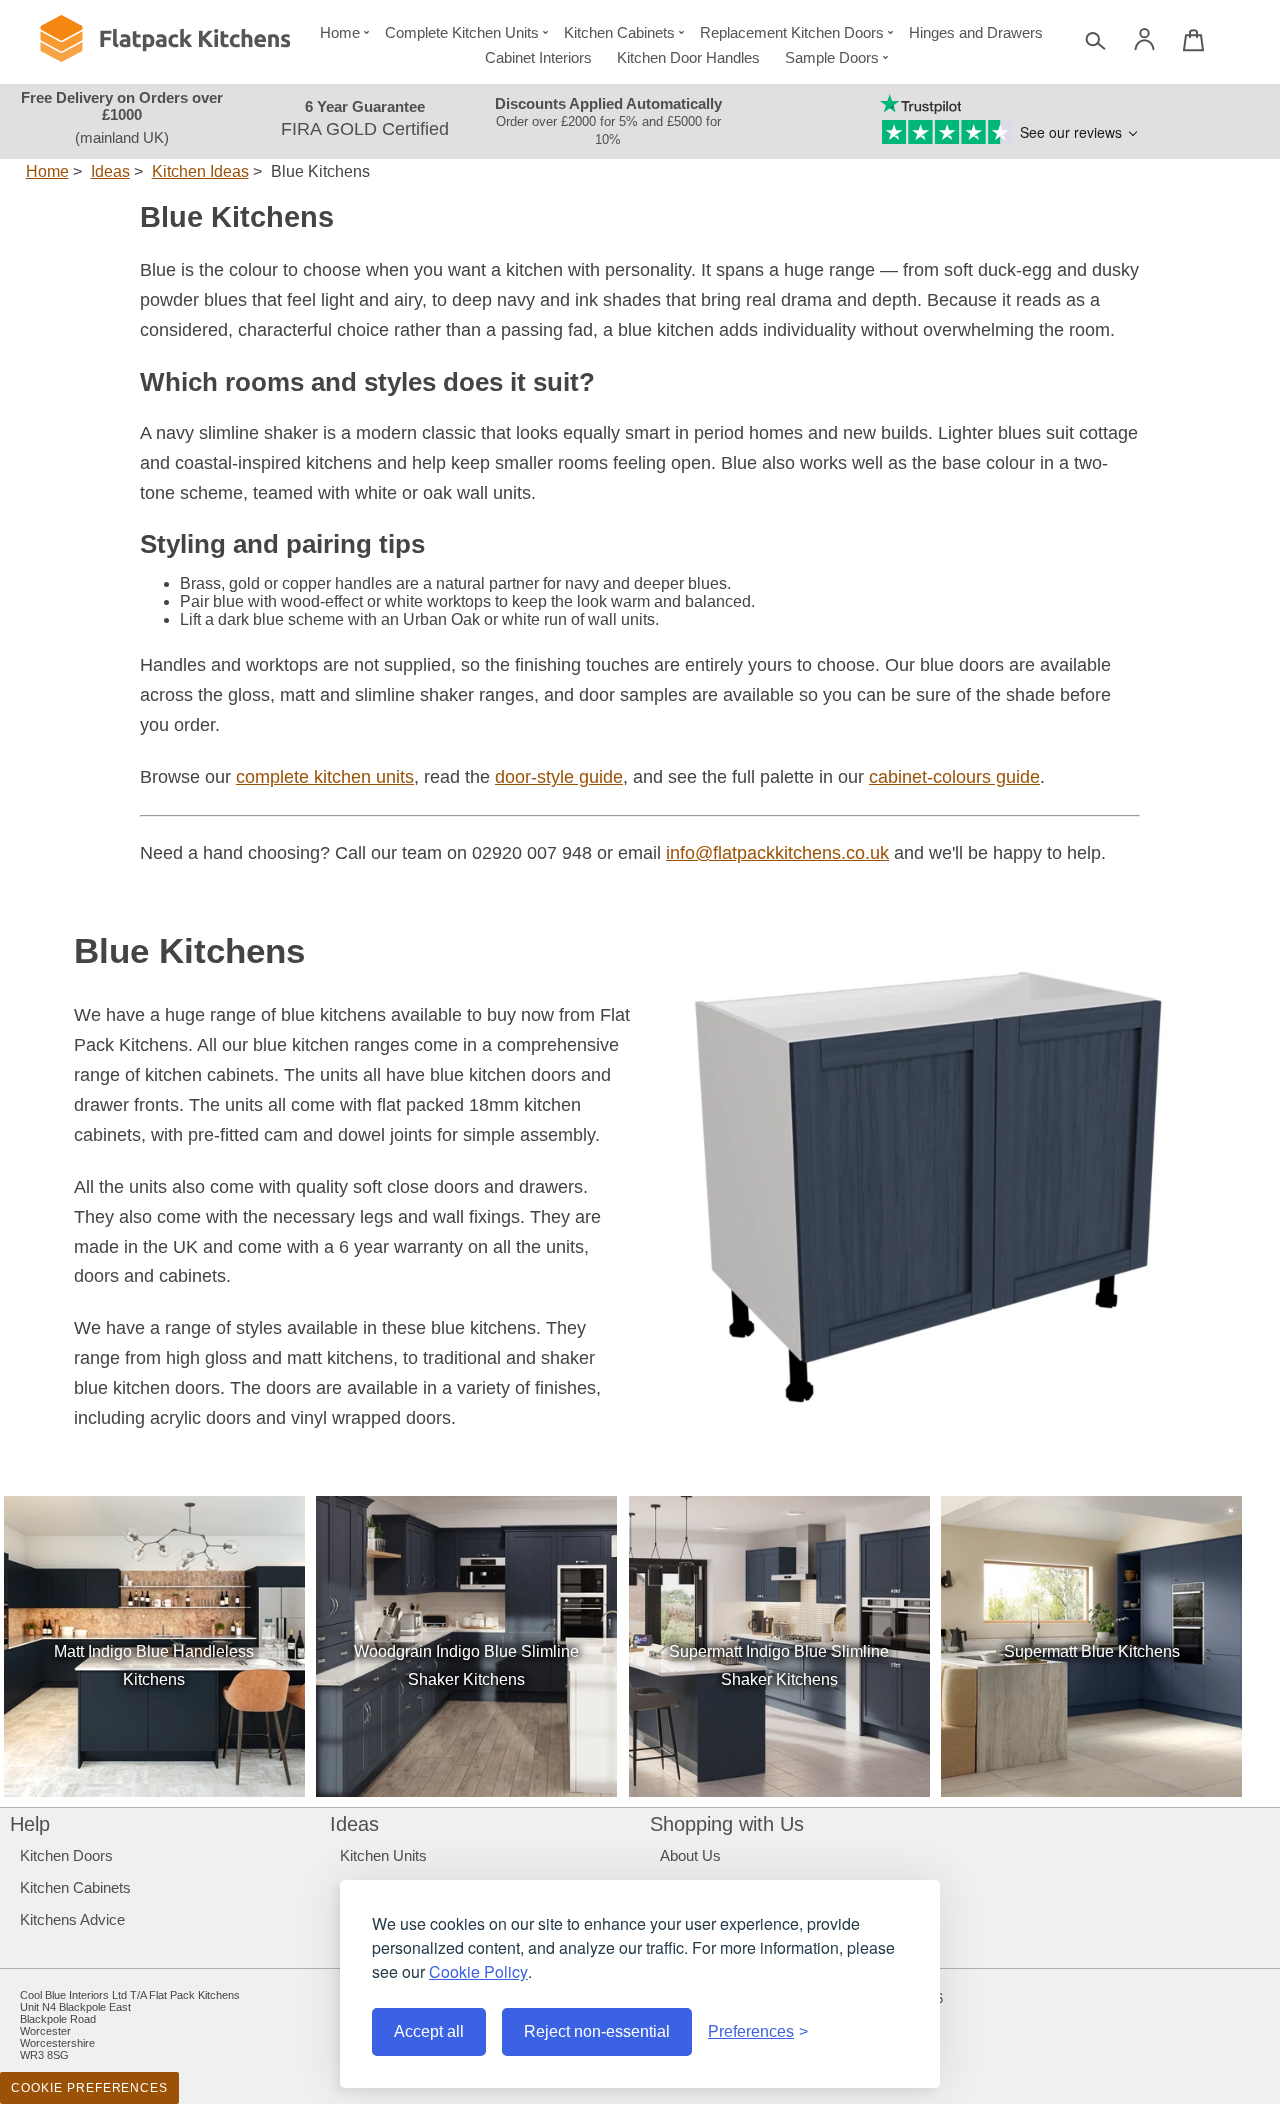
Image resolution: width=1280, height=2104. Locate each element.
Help (30, 1824)
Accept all (429, 2031)
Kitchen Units (383, 1855)
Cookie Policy (478, 1971)
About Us (690, 1855)
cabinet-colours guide (954, 777)
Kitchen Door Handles (688, 57)
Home (340, 32)
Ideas (110, 171)
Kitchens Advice (72, 1919)
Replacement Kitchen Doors (792, 32)
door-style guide (559, 777)
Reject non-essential (597, 2031)
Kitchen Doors (66, 1855)
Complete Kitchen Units (462, 32)
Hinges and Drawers (976, 32)
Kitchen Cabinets (619, 32)
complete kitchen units (325, 777)
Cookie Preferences (89, 2088)
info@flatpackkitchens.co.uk (777, 853)
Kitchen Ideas (200, 171)
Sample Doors (832, 57)
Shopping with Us (727, 1824)
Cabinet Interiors (538, 57)
